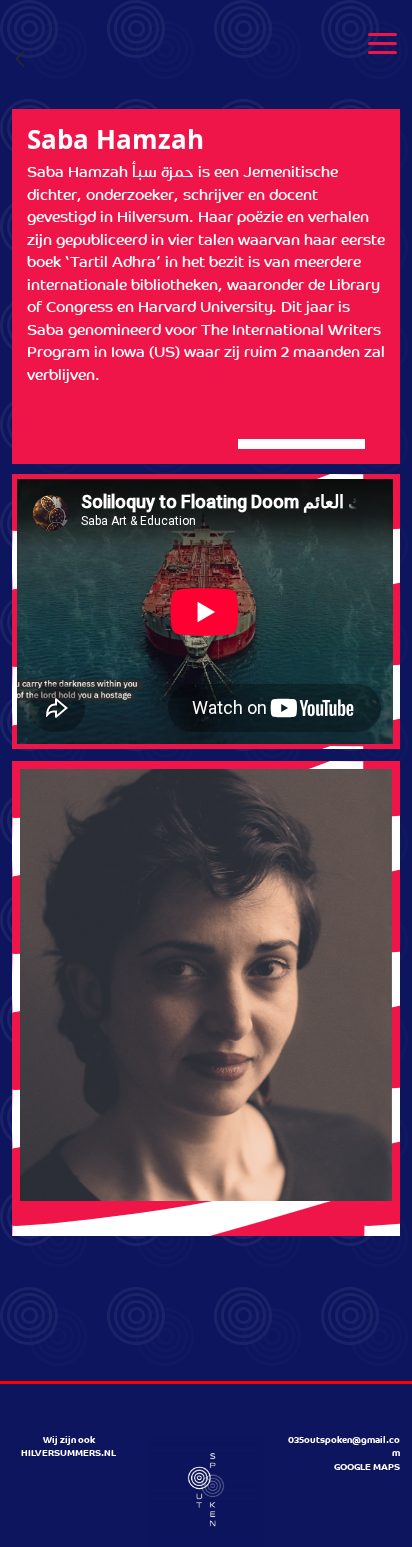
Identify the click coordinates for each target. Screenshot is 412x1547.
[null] (20, 61)
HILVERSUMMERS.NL (68, 1453)
